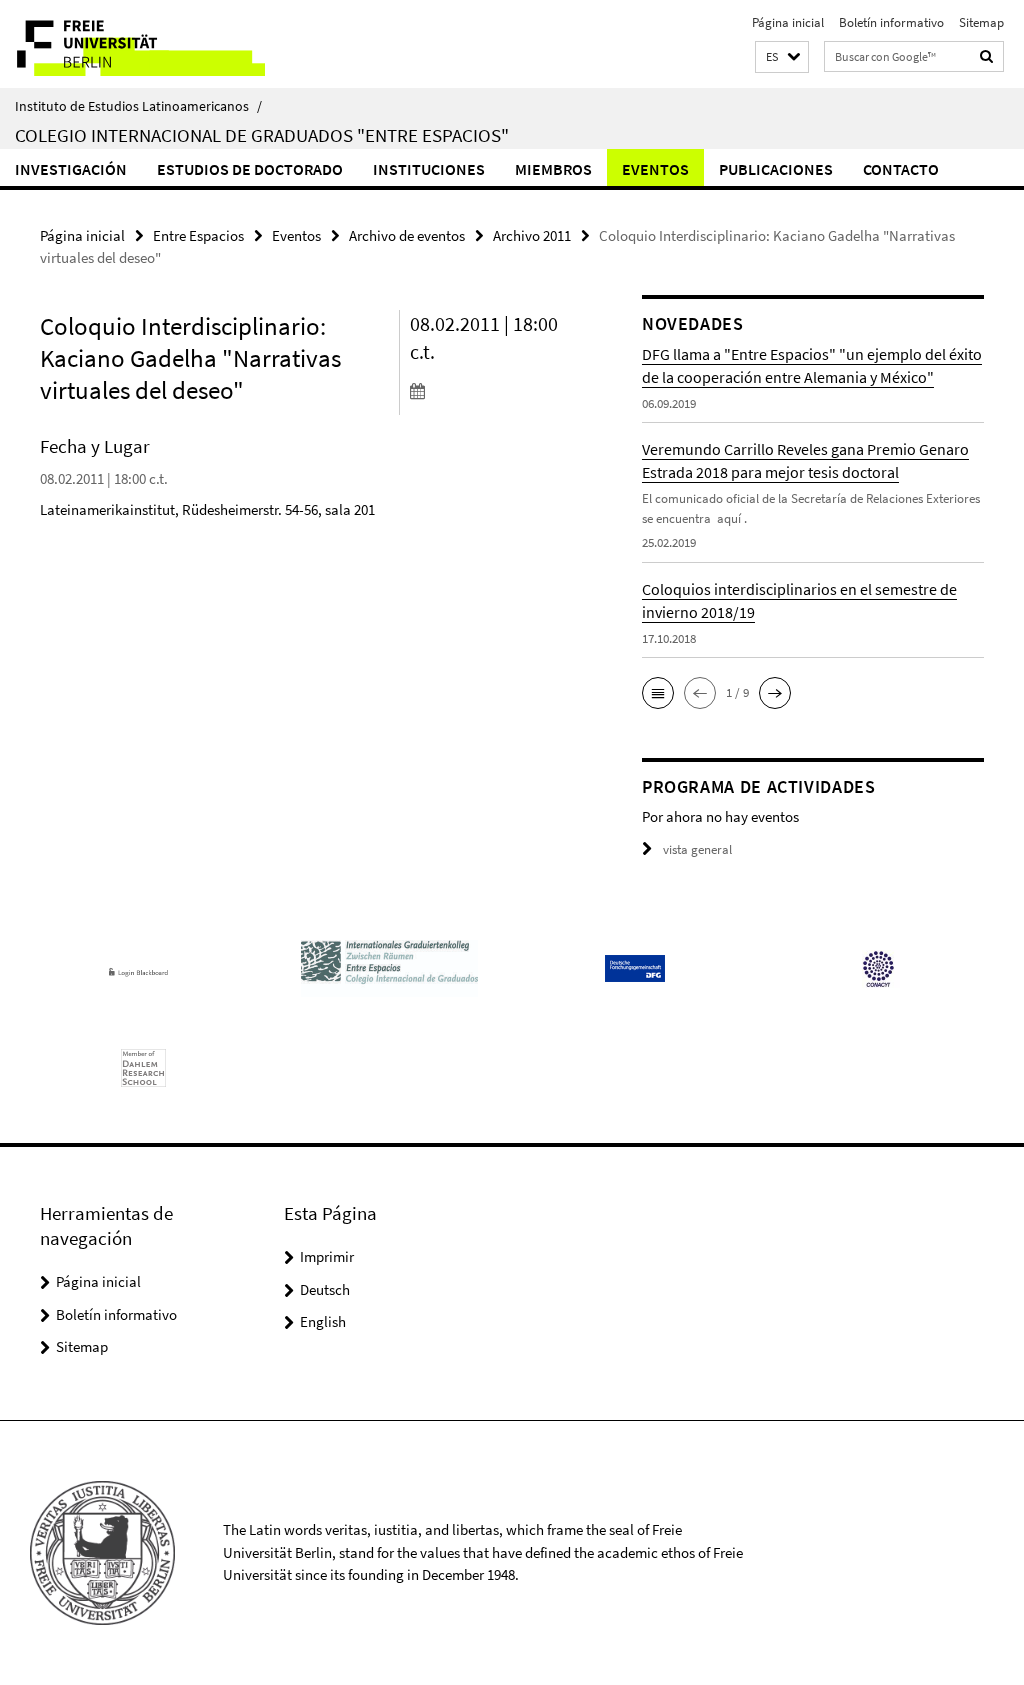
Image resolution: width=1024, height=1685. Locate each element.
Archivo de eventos (407, 235)
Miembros (553, 169)
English (323, 1321)
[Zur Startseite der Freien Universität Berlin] (132, 44)
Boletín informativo (891, 22)
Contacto (901, 169)
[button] (782, 57)
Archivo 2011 (532, 235)
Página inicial (788, 22)
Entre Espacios (198, 235)
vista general (697, 849)
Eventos (655, 169)
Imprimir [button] (327, 1256)
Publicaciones (776, 169)
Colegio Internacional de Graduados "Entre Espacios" (262, 135)
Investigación (71, 169)
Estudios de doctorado (250, 169)
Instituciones (429, 169)
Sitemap (981, 22)
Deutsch (325, 1289)
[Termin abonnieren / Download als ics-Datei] (494, 390)
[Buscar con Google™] (987, 56)
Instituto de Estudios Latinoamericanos (138, 106)
